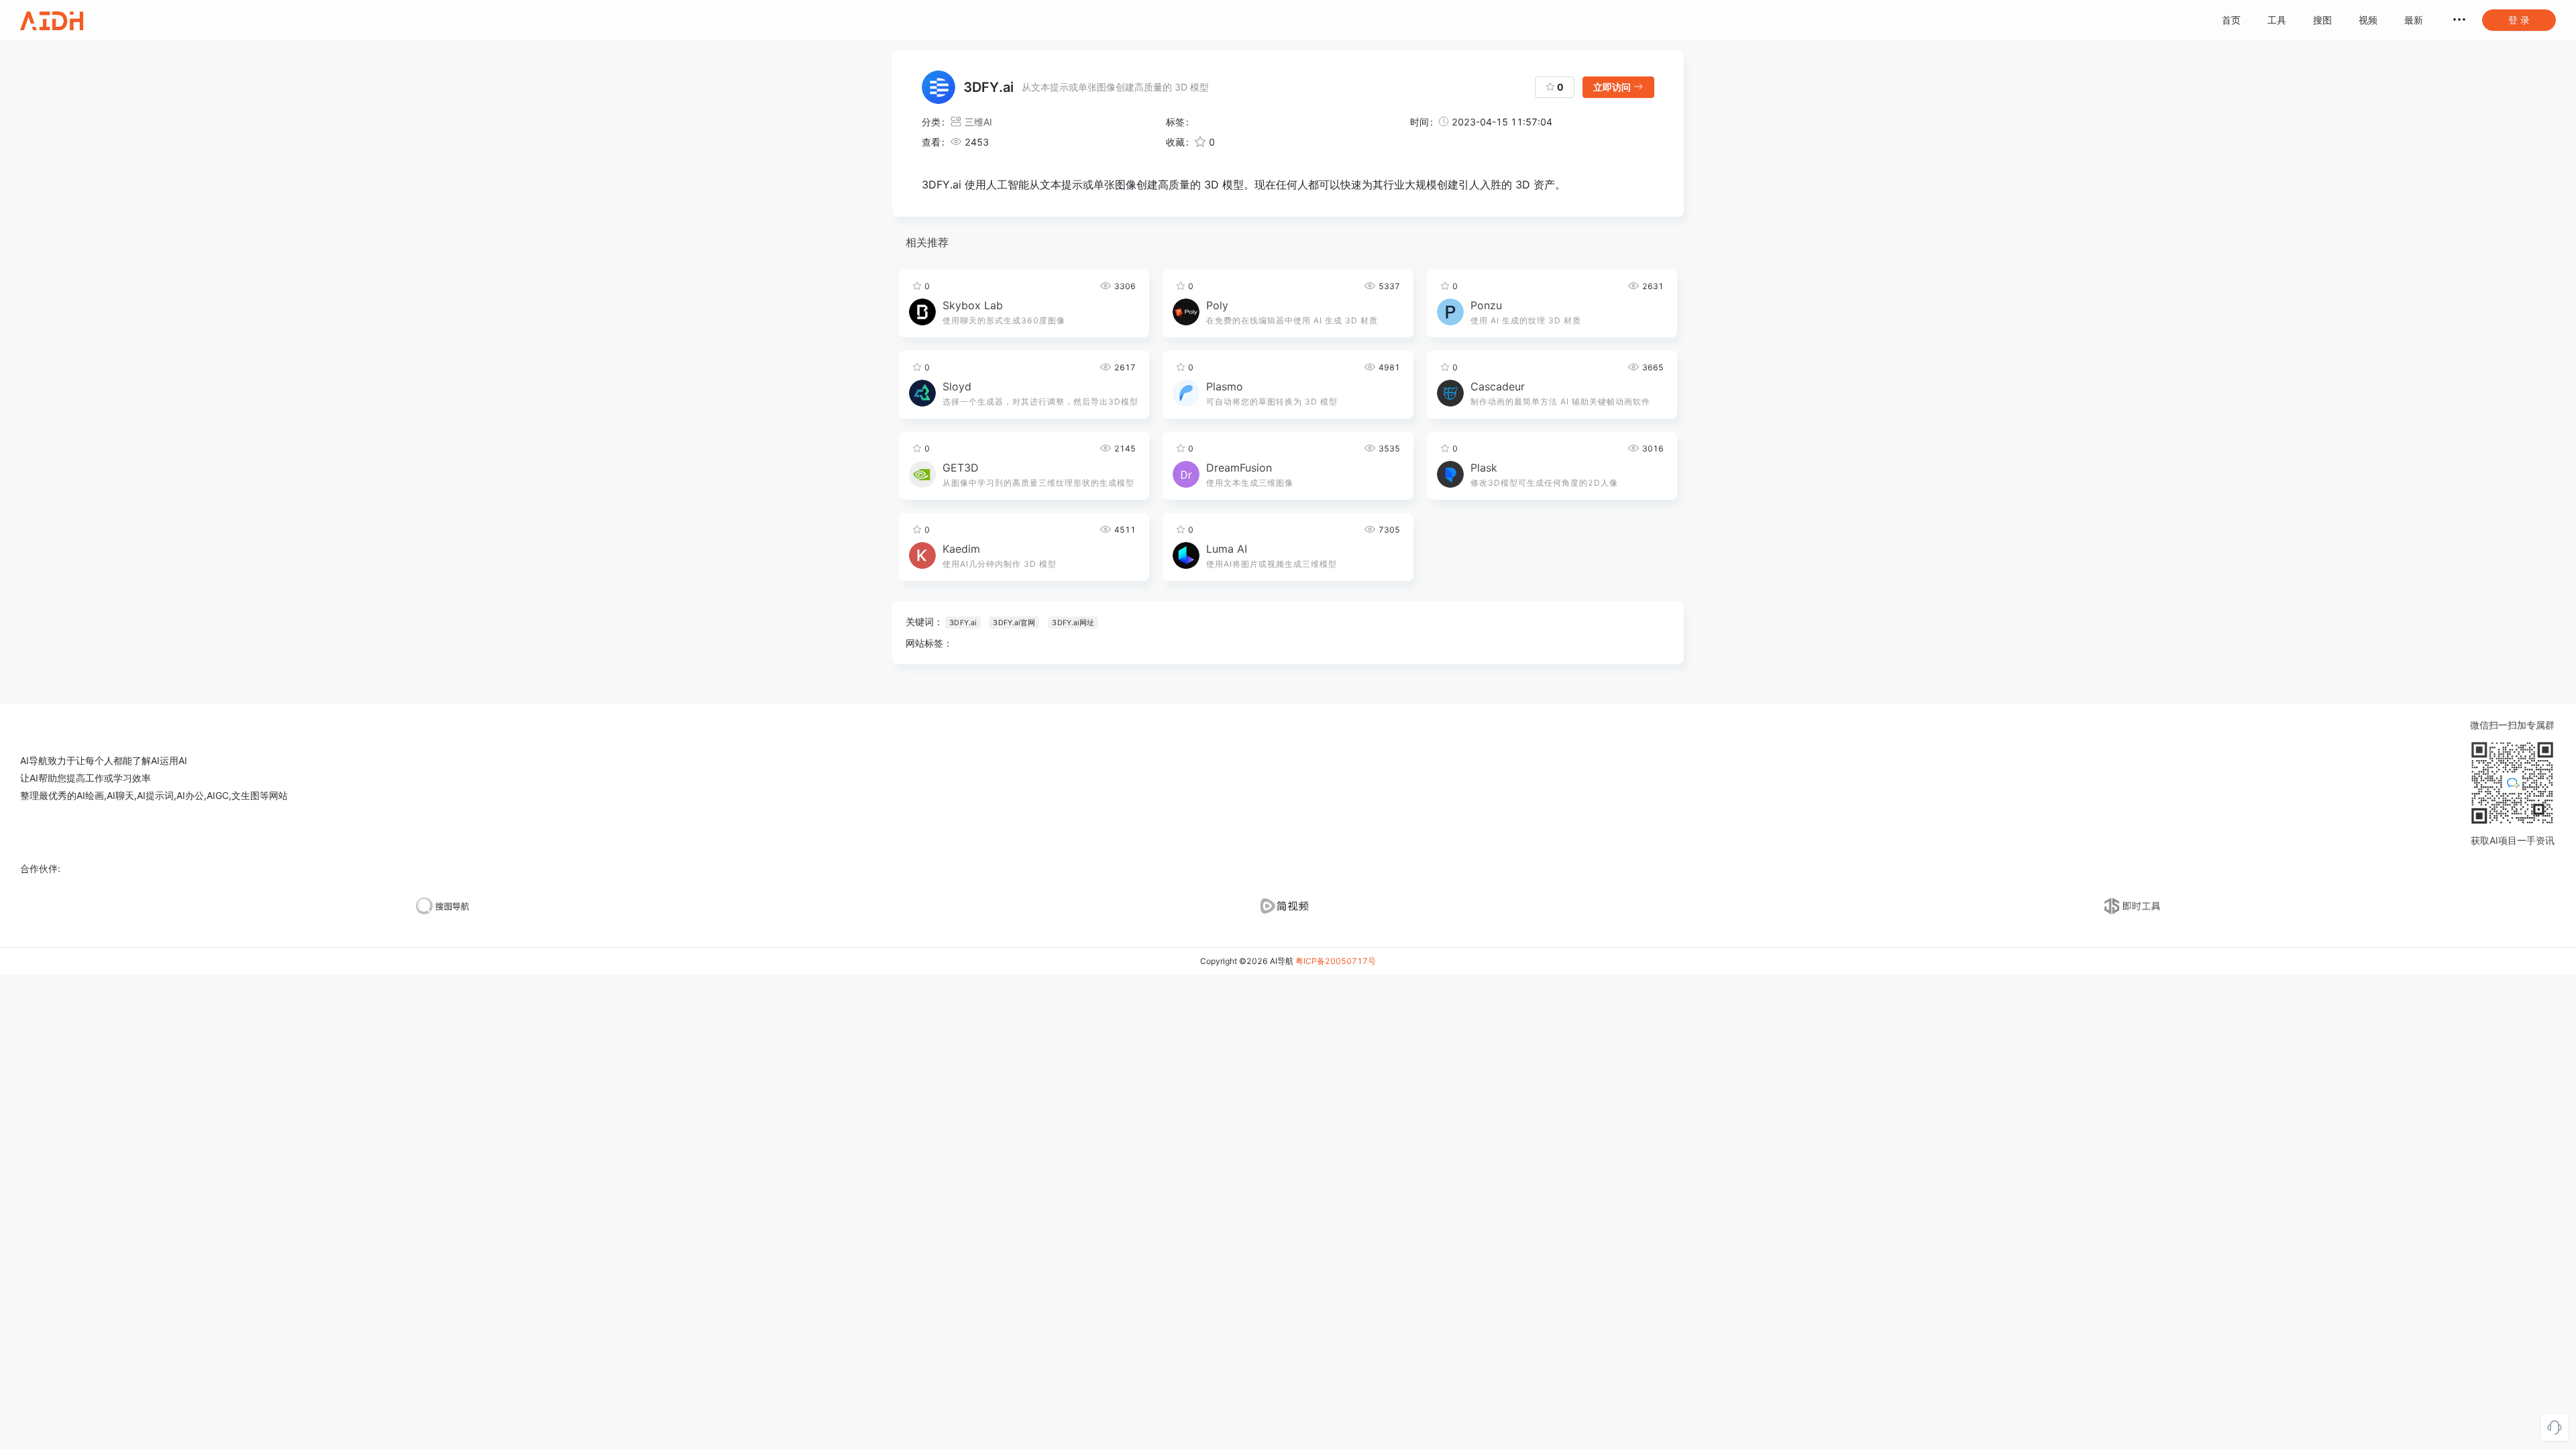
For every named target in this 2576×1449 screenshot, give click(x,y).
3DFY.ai (963, 623)
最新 (2414, 20)
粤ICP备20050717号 (1336, 961)
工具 (2277, 20)
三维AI (978, 122)
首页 (2231, 20)
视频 (2368, 20)
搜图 (2322, 20)
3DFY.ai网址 (1073, 623)
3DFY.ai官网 (1014, 623)
